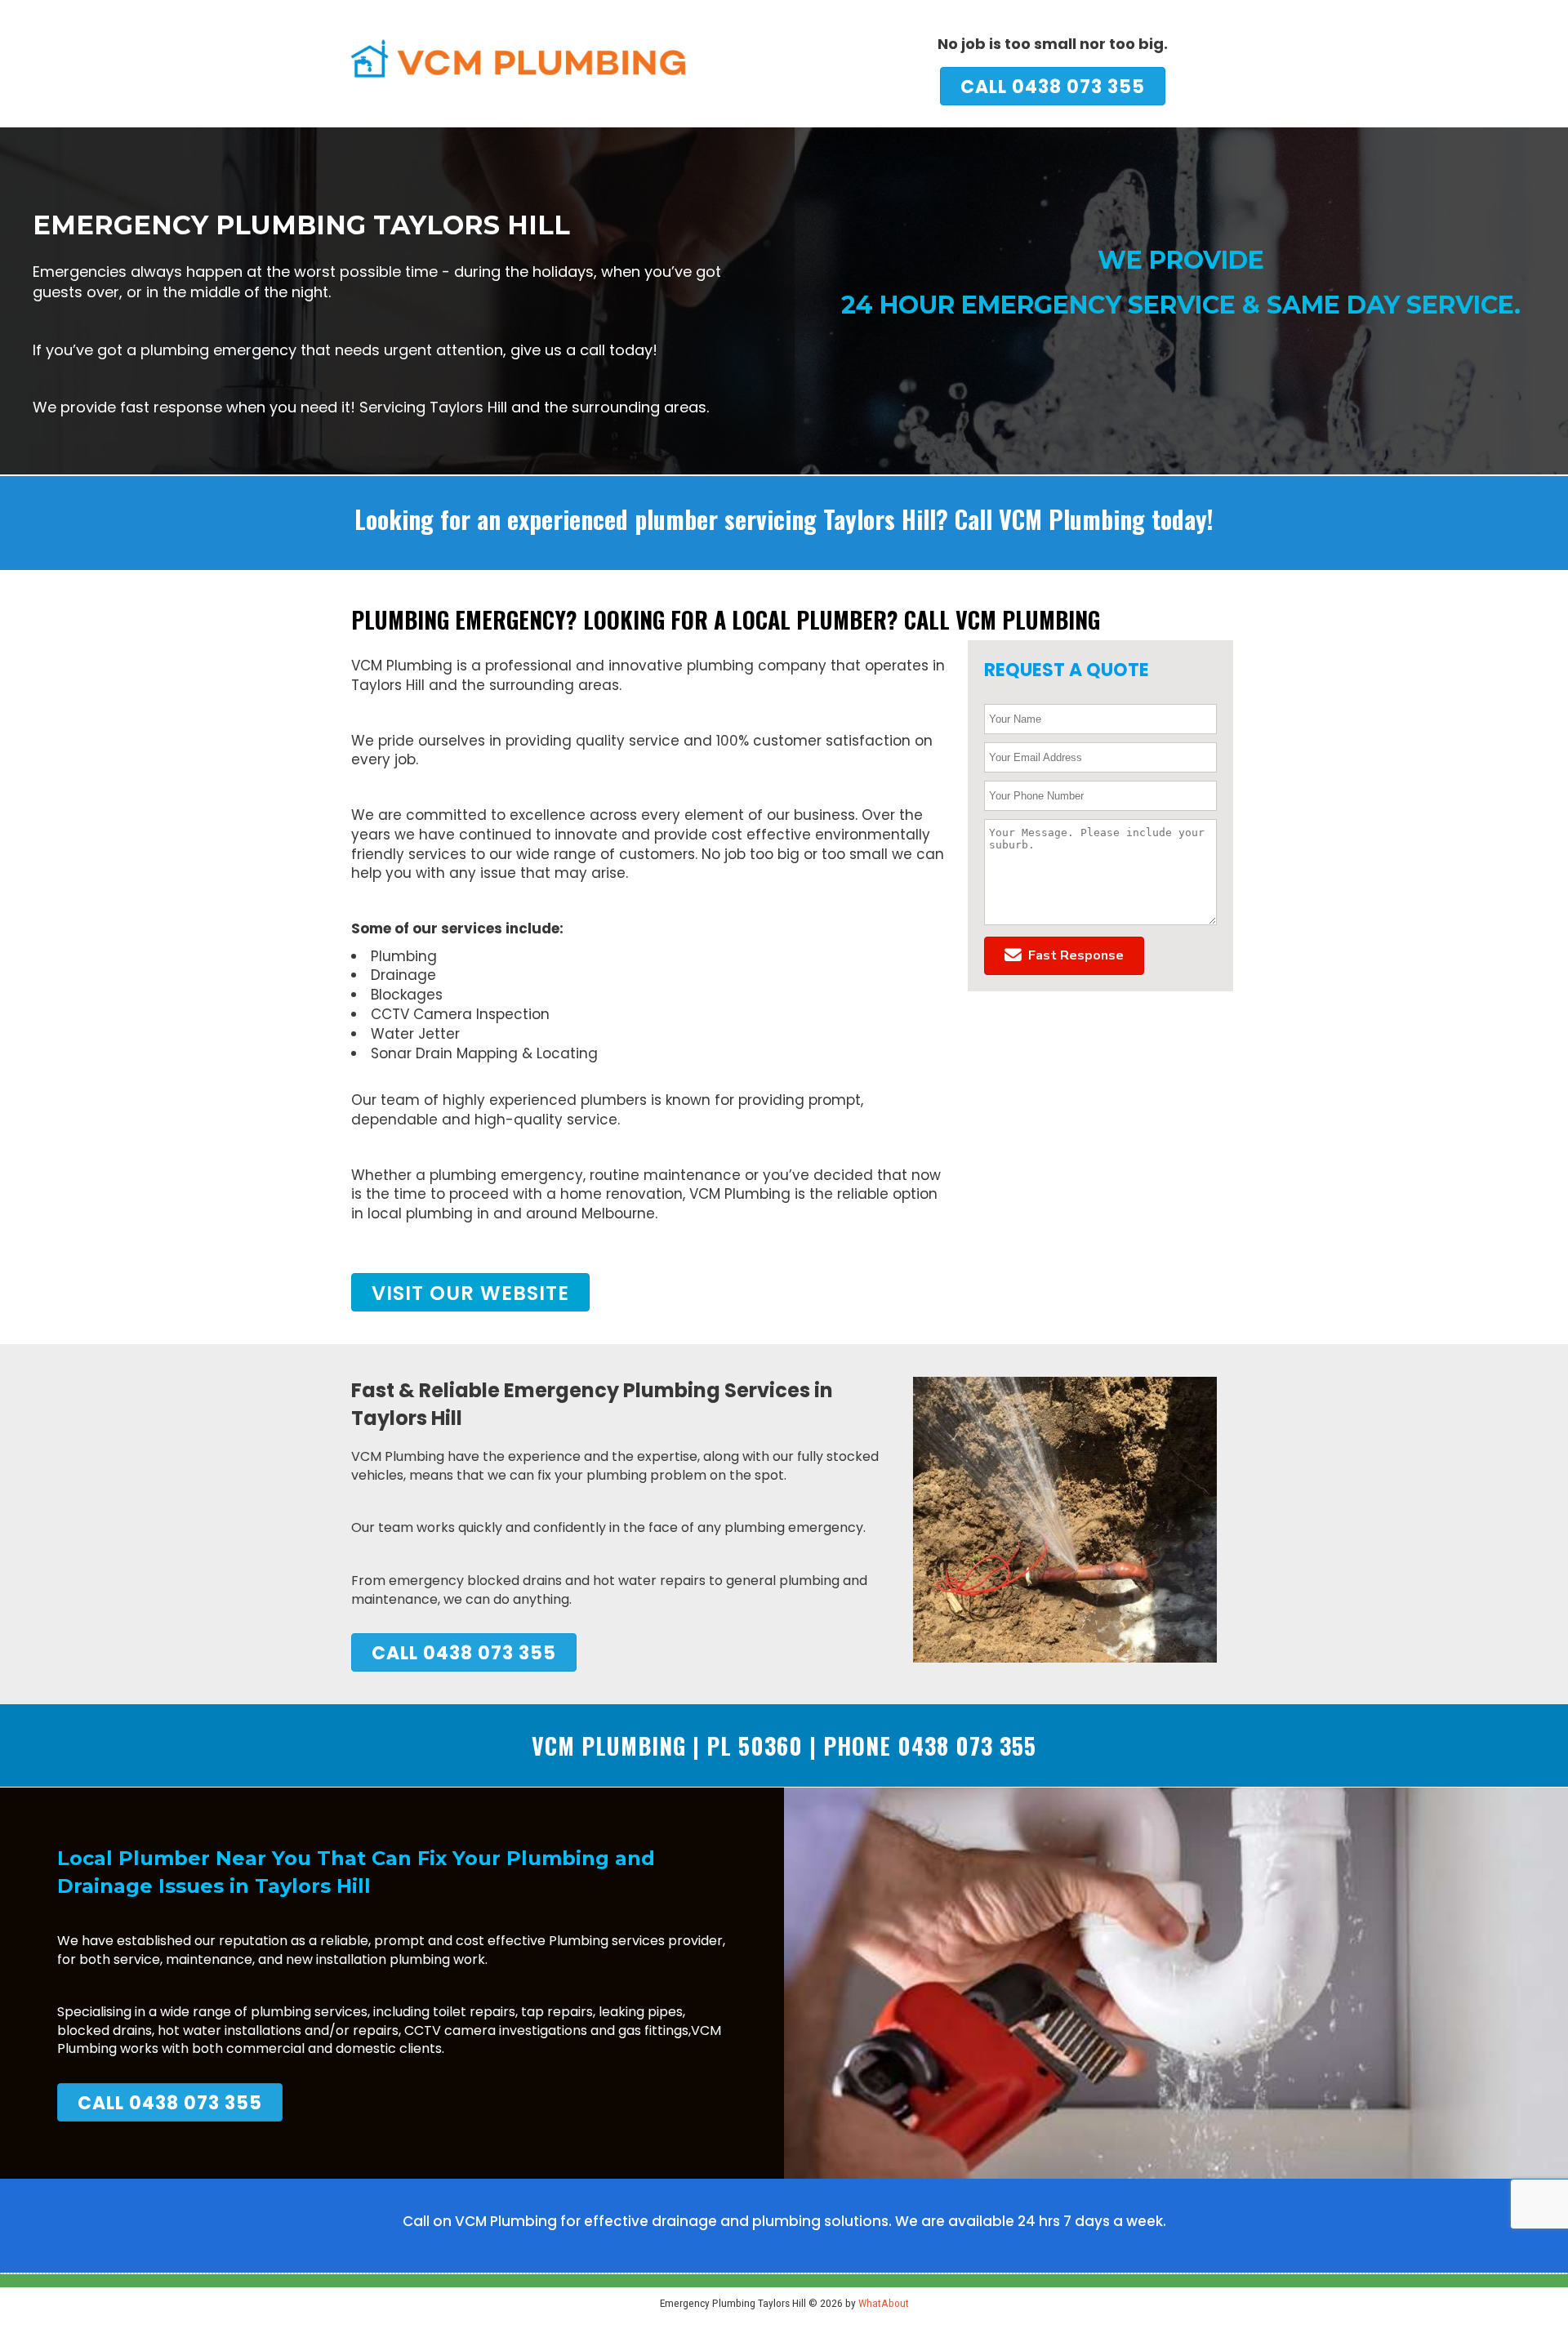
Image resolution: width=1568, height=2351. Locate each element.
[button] (1064, 956)
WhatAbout (884, 2303)
